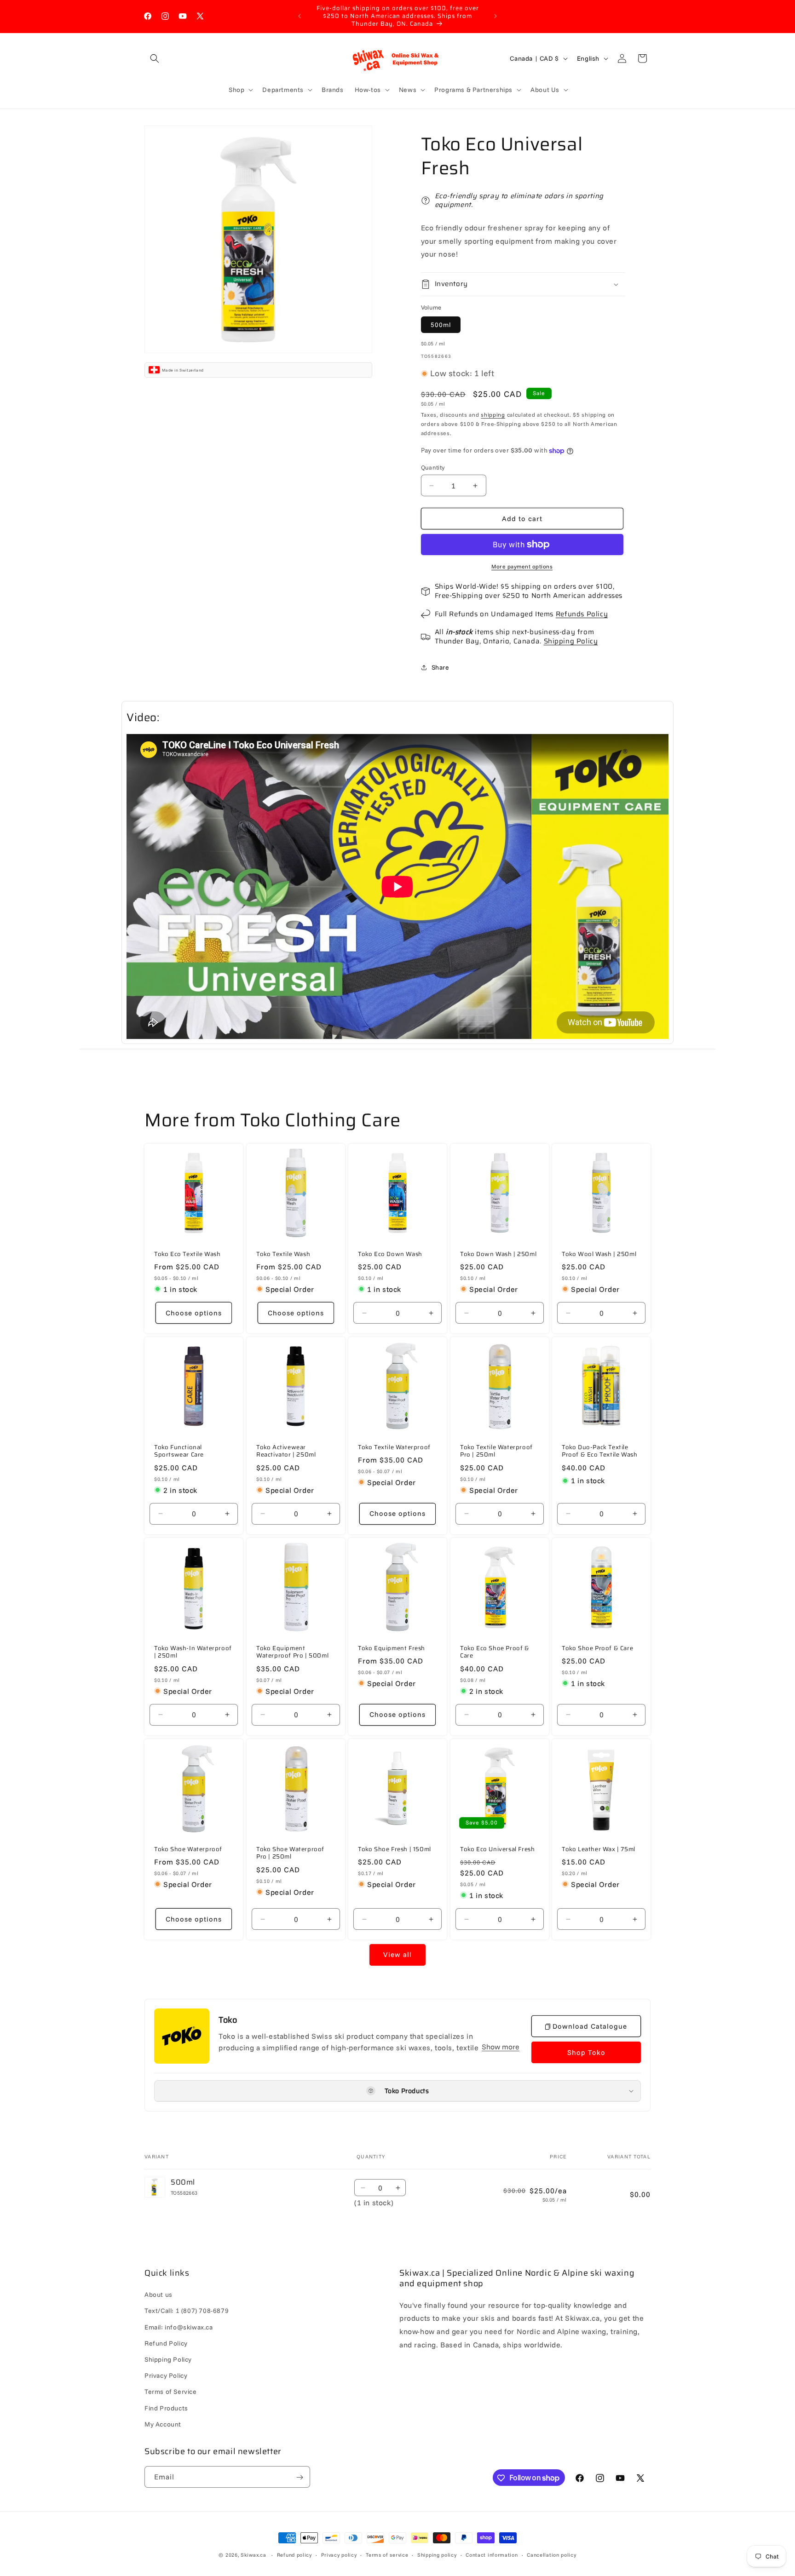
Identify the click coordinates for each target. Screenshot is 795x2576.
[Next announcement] (495, 16)
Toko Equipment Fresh (392, 1649)
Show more (501, 2047)
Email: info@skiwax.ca (179, 2327)
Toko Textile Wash (283, 1254)
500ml (441, 325)
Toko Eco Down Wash (390, 1254)
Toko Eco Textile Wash (187, 1254)
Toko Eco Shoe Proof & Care (495, 1652)
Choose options (194, 1313)
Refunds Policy (582, 614)
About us (158, 2295)
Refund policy (294, 2554)
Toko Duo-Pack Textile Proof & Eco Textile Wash (599, 1452)
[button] (155, 58)
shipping (493, 415)
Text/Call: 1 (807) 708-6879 (187, 2311)
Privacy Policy (166, 2375)
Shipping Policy (571, 641)
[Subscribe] (300, 2477)
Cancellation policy (551, 2554)
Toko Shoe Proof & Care (597, 1649)
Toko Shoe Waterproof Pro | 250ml (290, 1853)
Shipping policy (437, 2554)
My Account (163, 2424)
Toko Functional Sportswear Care (179, 1452)
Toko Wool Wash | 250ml (599, 1254)
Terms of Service (171, 2392)
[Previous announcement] (300, 16)
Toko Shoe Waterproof (188, 1850)
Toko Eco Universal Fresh (497, 1850)
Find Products (166, 2408)
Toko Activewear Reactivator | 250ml (286, 1452)
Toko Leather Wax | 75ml (599, 1850)
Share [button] (441, 667)
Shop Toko (586, 2052)
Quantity (433, 467)
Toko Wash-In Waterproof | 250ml (193, 1652)
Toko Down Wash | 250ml (498, 1254)
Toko (228, 2020)
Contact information (492, 2554)
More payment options (522, 566)
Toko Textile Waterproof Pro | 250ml (496, 1452)
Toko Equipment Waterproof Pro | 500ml (292, 1652)
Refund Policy (166, 2343)
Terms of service (387, 2554)
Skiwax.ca (253, 2555)
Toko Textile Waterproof (394, 1448)
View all (397, 1955)
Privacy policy (339, 2554)
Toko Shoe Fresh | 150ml (395, 1850)
